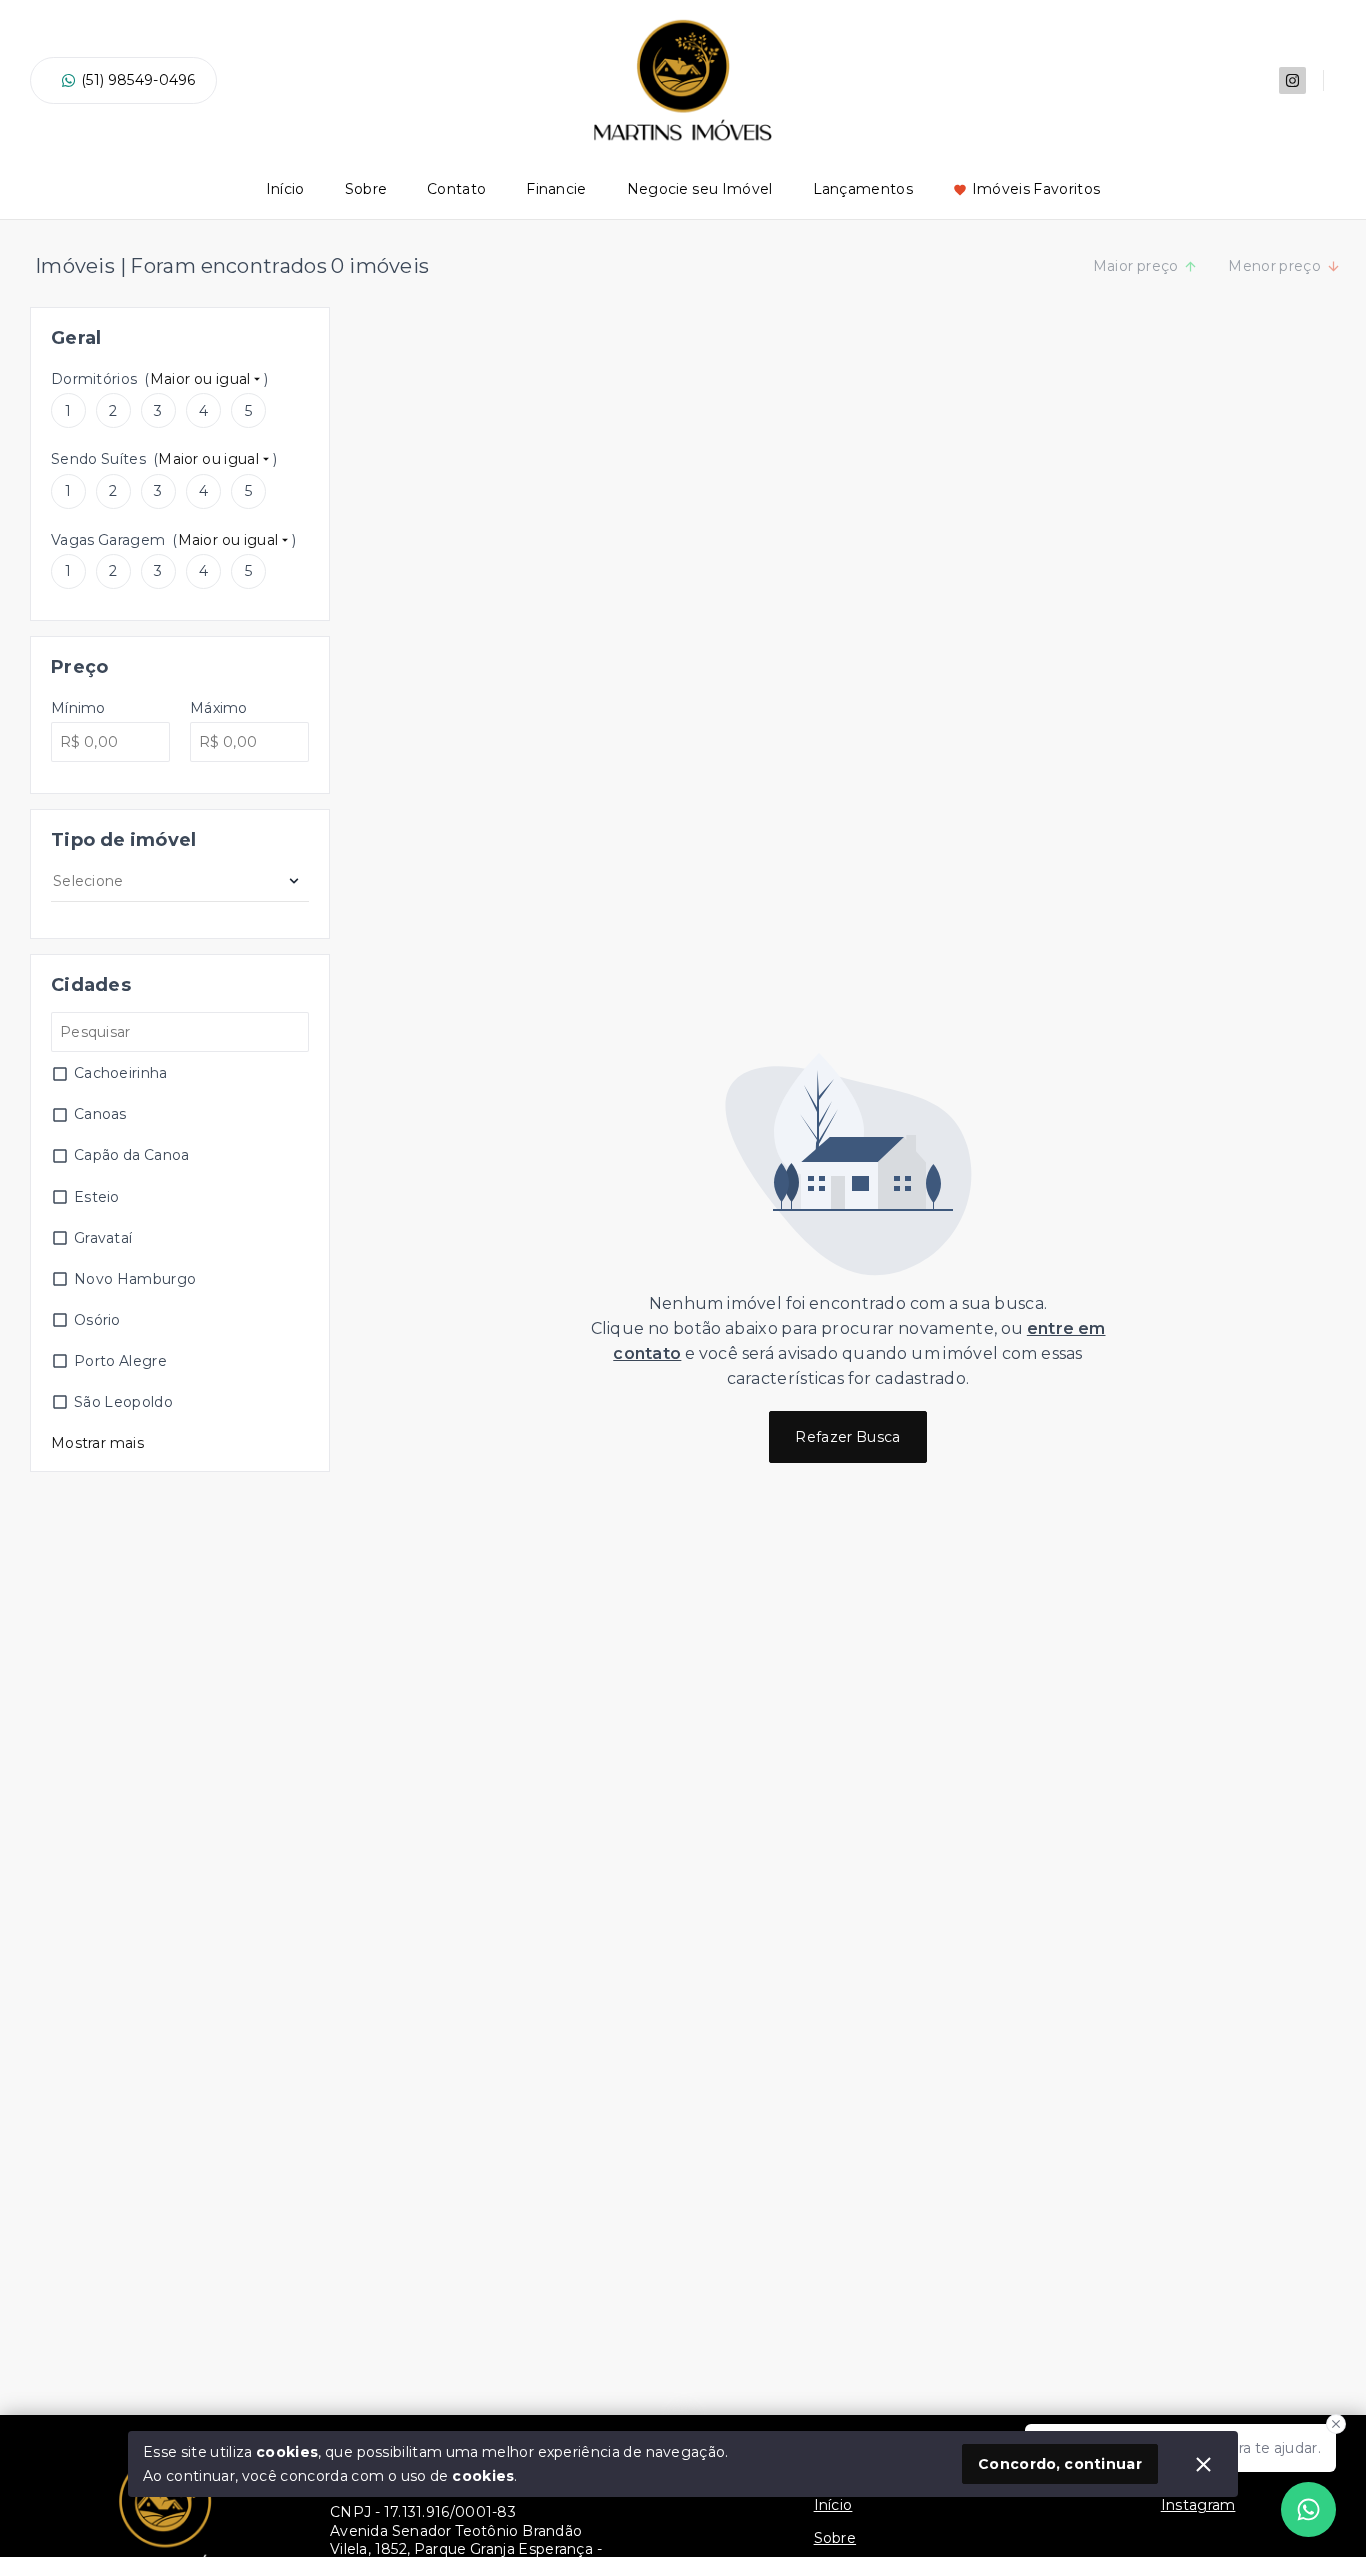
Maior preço (1136, 266)
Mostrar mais (97, 1443)
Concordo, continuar (1060, 2464)
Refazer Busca (847, 1437)
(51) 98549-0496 (138, 80)
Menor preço (1274, 266)
